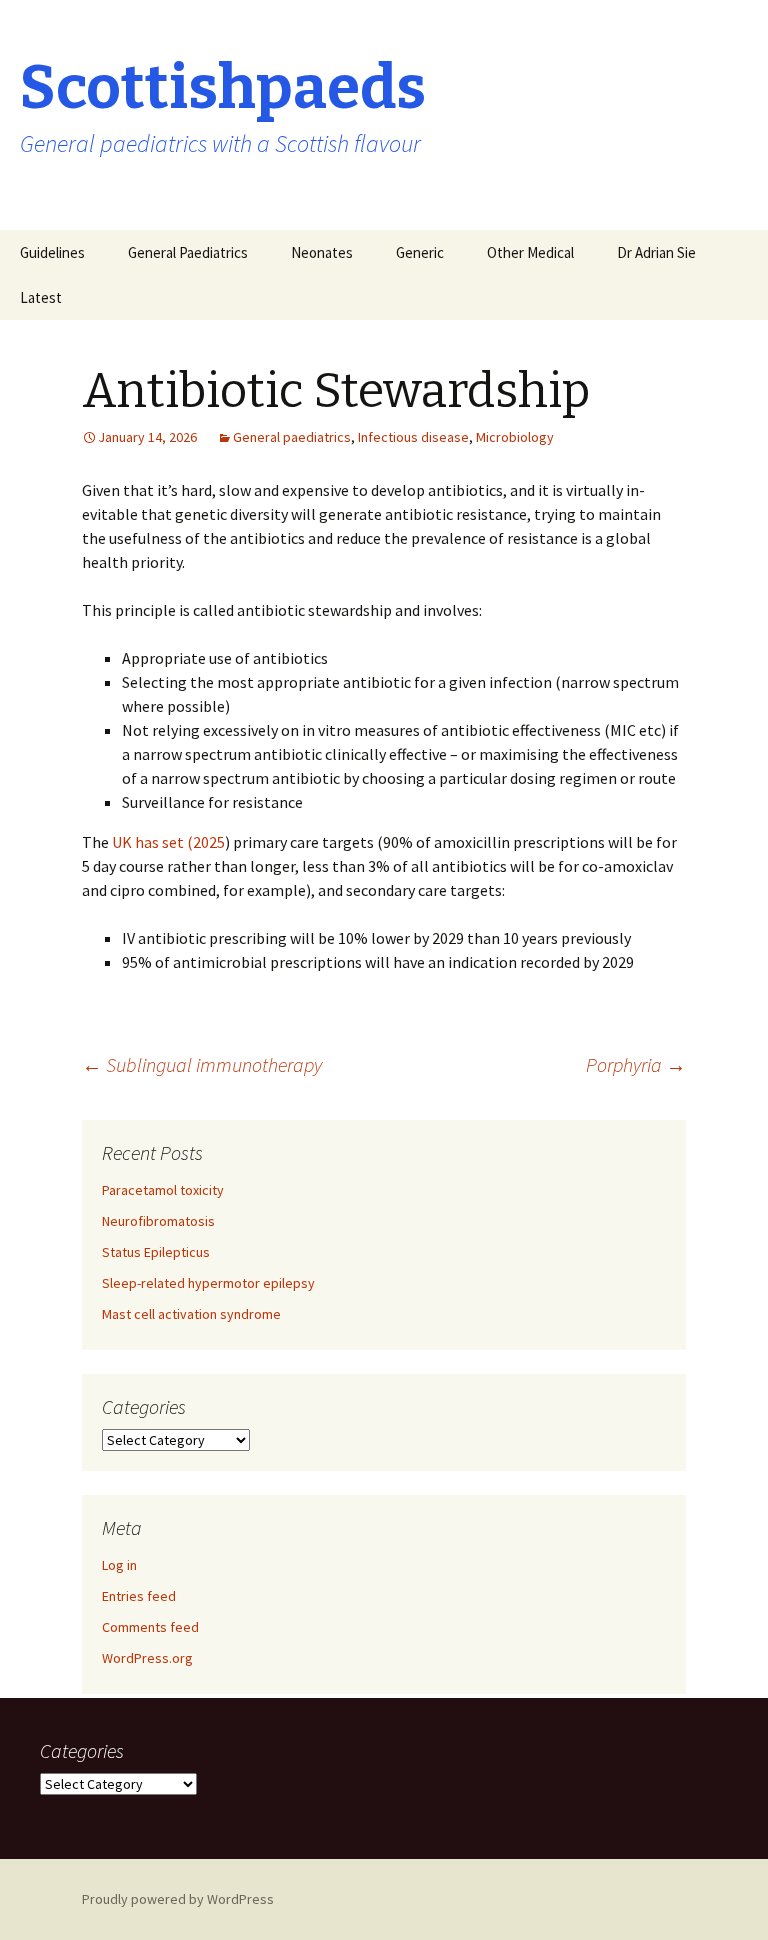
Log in (119, 1565)
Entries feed (139, 1596)
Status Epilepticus (156, 1252)
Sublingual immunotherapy (202, 1064)
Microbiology (515, 437)
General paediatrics (292, 437)
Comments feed (150, 1627)
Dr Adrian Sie (656, 252)
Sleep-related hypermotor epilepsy (208, 1283)
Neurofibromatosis (158, 1221)
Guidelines (52, 252)
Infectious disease (413, 437)
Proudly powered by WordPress (178, 1899)
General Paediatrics (188, 252)
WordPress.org (147, 1658)
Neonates (322, 252)
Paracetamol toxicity (163, 1190)
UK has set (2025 (168, 842)
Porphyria (636, 1064)
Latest (41, 297)
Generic (420, 252)
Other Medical (530, 252)
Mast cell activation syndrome (191, 1314)
